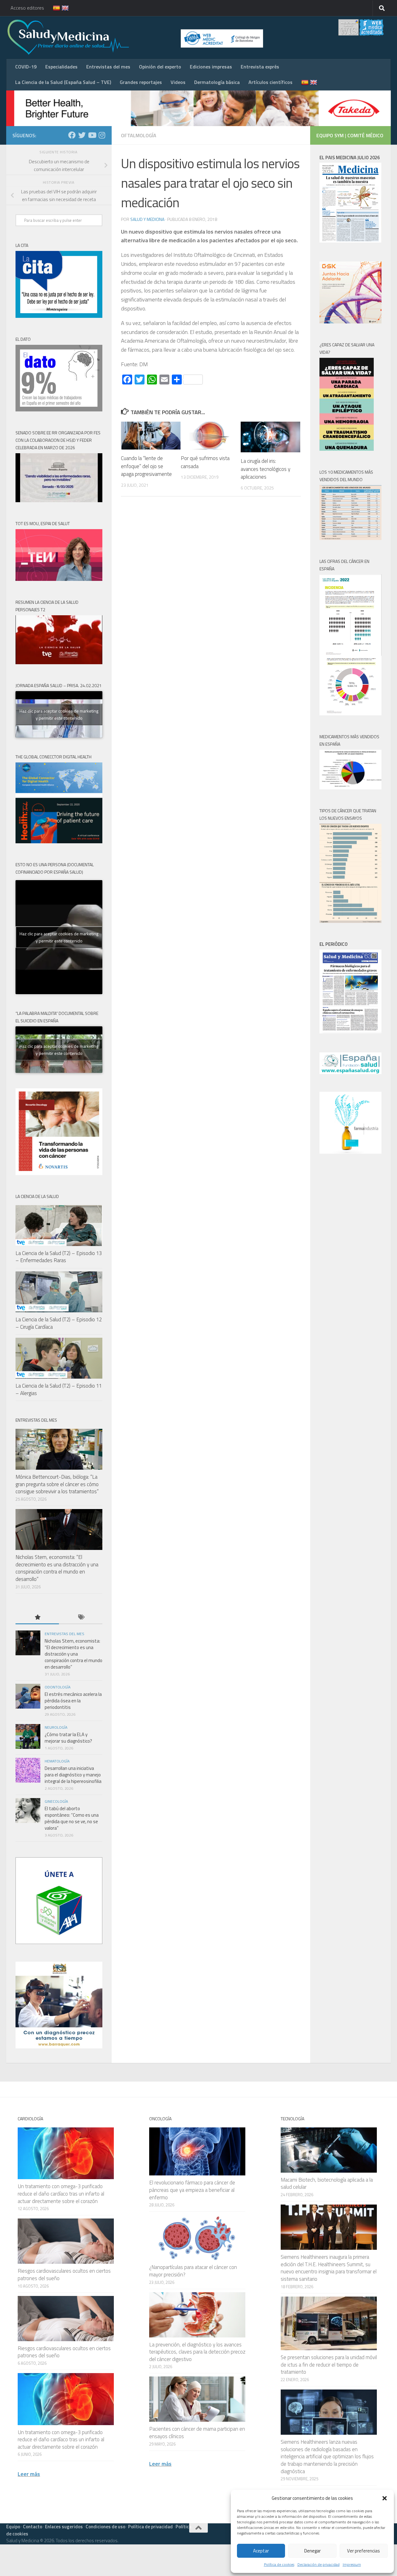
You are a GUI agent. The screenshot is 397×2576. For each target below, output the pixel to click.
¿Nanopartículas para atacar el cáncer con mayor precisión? (193, 2271)
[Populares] (37, 1618)
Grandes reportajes (141, 82)
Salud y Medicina (147, 219)
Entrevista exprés (260, 67)
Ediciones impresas (211, 67)
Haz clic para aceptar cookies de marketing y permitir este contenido (59, 714)
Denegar (312, 2551)
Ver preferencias (364, 2551)
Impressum (352, 2564)
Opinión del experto (160, 67)
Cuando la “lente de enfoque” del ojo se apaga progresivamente (146, 466)
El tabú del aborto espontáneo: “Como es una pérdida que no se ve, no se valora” (72, 1818)
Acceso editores (27, 8)
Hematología (57, 1761)
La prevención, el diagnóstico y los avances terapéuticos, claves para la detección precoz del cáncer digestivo (197, 2352)
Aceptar (261, 2551)
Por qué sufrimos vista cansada (205, 462)
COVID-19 (26, 67)
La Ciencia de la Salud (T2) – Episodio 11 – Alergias (59, 1389)
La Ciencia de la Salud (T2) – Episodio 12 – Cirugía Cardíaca (59, 1323)
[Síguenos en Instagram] (102, 135)
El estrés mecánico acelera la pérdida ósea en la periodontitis (73, 1701)
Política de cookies (279, 2564)
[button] (385, 2498)
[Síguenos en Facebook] (72, 135)
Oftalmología (139, 135)
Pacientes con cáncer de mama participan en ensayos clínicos (197, 2433)
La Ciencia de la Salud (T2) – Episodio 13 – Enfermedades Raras (59, 1257)
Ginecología (56, 1801)
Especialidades (61, 67)
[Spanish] (53, 8)
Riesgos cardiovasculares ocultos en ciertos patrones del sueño (64, 2275)
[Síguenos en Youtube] (92, 135)
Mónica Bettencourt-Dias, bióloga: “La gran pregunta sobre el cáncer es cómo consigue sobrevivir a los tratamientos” (57, 1484)
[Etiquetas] (81, 1618)
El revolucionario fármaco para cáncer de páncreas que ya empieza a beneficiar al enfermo (192, 2190)
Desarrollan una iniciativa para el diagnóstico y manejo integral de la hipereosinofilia (73, 1775)
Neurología (56, 1727)
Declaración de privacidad (319, 2564)
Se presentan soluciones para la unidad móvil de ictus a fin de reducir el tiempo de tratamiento (329, 2365)
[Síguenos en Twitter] (82, 135)
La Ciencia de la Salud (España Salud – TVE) (63, 82)
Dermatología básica (217, 82)
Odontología (58, 1687)
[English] (61, 8)
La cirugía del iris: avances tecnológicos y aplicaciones (265, 469)
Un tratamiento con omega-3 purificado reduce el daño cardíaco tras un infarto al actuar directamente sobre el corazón (61, 2194)
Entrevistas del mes (108, 67)
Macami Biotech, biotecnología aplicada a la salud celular (327, 2183)
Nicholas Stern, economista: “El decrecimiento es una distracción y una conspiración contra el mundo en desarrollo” (57, 1568)
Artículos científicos (270, 82)
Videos (178, 82)
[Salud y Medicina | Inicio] (141, 37)
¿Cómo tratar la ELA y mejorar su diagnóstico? (68, 1738)
